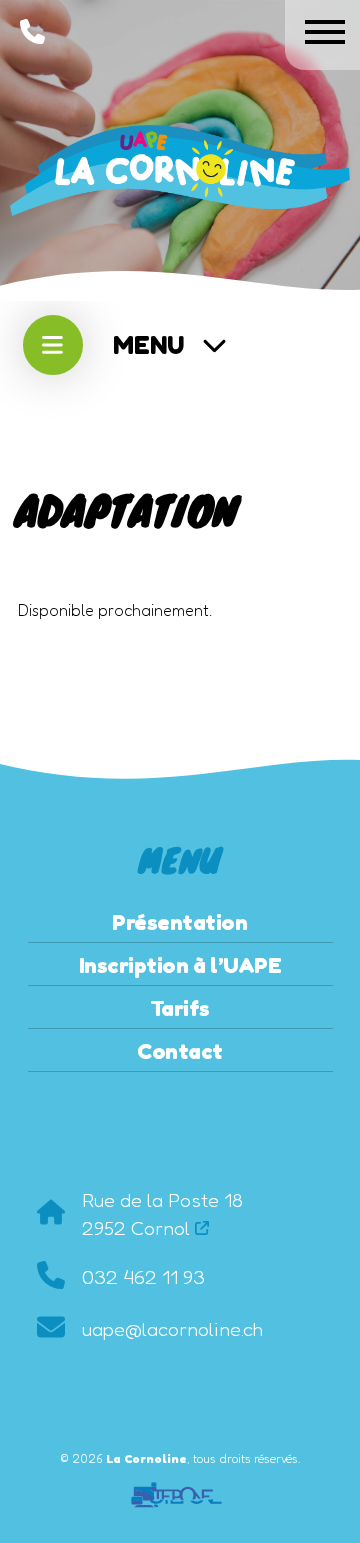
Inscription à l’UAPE (180, 965)
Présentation (179, 922)
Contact (180, 1051)
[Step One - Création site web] (180, 1488)
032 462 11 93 (143, 1277)
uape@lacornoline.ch (172, 1329)
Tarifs (180, 1008)
